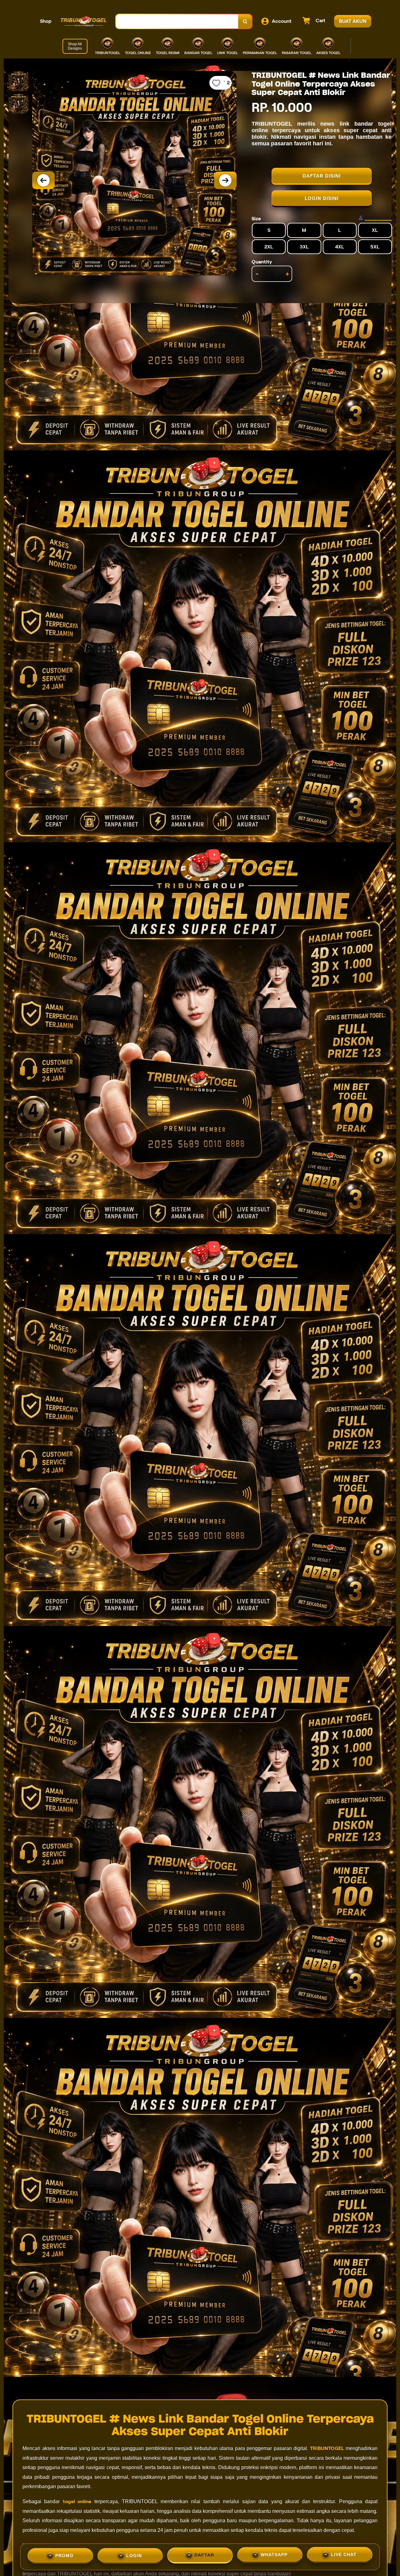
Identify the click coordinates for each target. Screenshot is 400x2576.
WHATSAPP (274, 2556)
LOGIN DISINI (322, 198)
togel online (77, 2501)
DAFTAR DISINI (322, 176)
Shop (46, 21)
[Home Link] (84, 21)
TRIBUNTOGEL (327, 2448)
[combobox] (177, 21)
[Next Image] (225, 180)
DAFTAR (204, 2556)
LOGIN (134, 2555)
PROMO (64, 2555)
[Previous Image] (43, 180)
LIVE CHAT (344, 2556)
